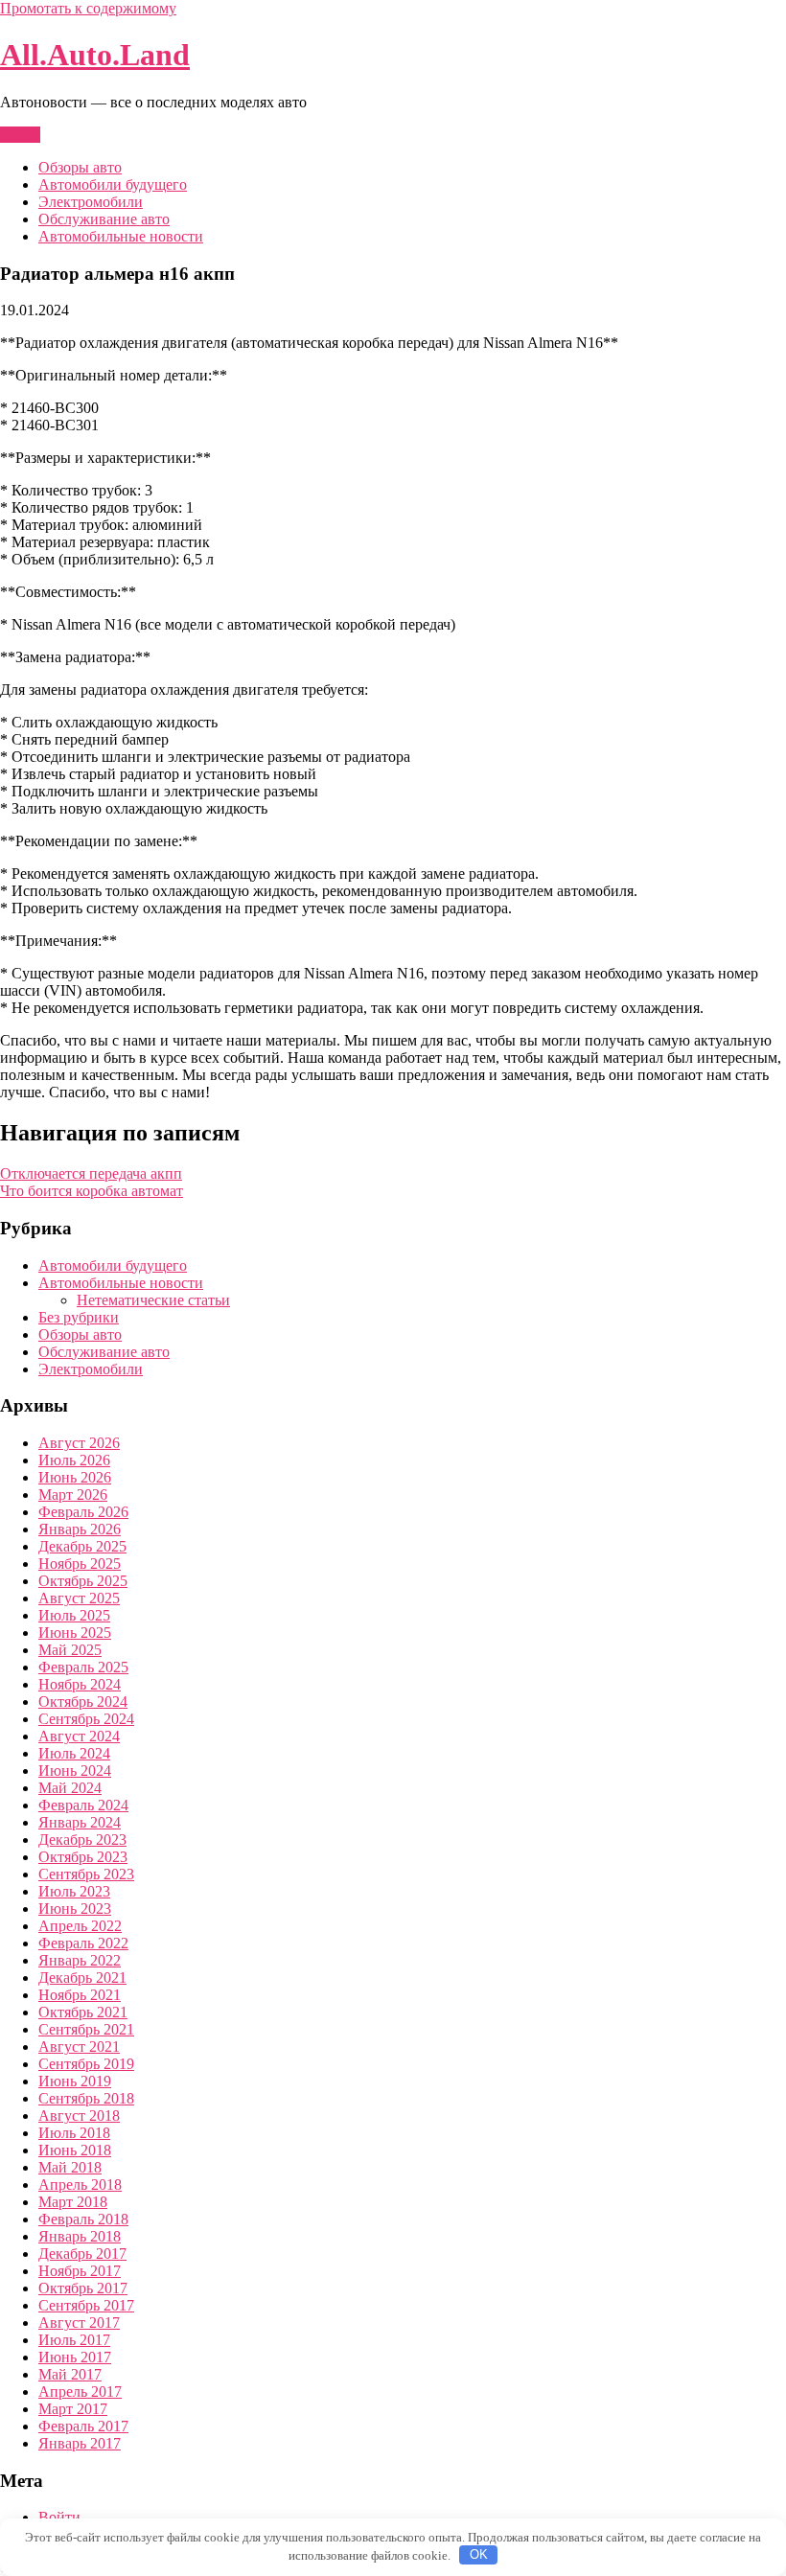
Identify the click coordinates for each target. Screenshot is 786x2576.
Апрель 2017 (80, 2392)
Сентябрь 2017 (86, 2305)
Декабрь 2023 (82, 1840)
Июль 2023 (74, 1891)
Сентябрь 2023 (86, 1874)
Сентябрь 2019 (86, 2064)
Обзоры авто (80, 167)
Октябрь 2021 (83, 2012)
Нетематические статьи (153, 1300)
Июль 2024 (74, 1753)
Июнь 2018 (75, 2150)
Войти (59, 2517)
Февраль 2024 (83, 1805)
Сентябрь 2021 (86, 2029)
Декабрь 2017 (82, 2254)
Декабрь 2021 (82, 1978)
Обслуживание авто (104, 219)
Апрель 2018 (80, 2185)
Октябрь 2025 (83, 1581)
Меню (20, 135)
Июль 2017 (74, 2340)
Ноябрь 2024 (80, 1684)
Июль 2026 (74, 1460)
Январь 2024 (80, 1822)
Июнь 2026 (75, 1477)
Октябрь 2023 (83, 1857)
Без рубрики (79, 1317)
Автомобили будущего (113, 184)
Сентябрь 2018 (86, 2098)
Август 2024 (79, 1736)
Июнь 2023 (75, 1909)
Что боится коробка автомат (92, 1191)
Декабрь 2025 (82, 1546)
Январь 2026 (80, 1529)
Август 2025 (79, 1598)
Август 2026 (79, 1443)
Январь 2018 (80, 2236)
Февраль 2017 (83, 2426)
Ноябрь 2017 (80, 2271)
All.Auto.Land (95, 55)
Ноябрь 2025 (80, 1564)
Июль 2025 (74, 1615)
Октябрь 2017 (83, 2288)
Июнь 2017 (75, 2357)
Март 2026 (73, 1495)
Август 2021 (79, 2047)
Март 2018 (73, 2202)
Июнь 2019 (75, 2081)
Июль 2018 (74, 2133)
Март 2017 (73, 2409)
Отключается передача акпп (91, 1173)
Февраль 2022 (83, 1943)
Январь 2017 (80, 2443)
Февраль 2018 (83, 2219)
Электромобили (91, 202)
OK (479, 2554)
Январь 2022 (80, 1960)
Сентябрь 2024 (86, 1719)
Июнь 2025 (75, 1633)
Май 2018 (70, 2167)
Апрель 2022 (80, 1926)
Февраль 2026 (83, 1512)
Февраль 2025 (83, 1667)
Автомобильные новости (121, 236)
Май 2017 (70, 2374)
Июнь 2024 (75, 1771)
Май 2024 (70, 1788)
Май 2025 (70, 1650)
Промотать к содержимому (88, 8)
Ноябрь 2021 (80, 1995)
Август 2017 (79, 2323)
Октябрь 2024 (83, 1702)
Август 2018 (79, 2116)
